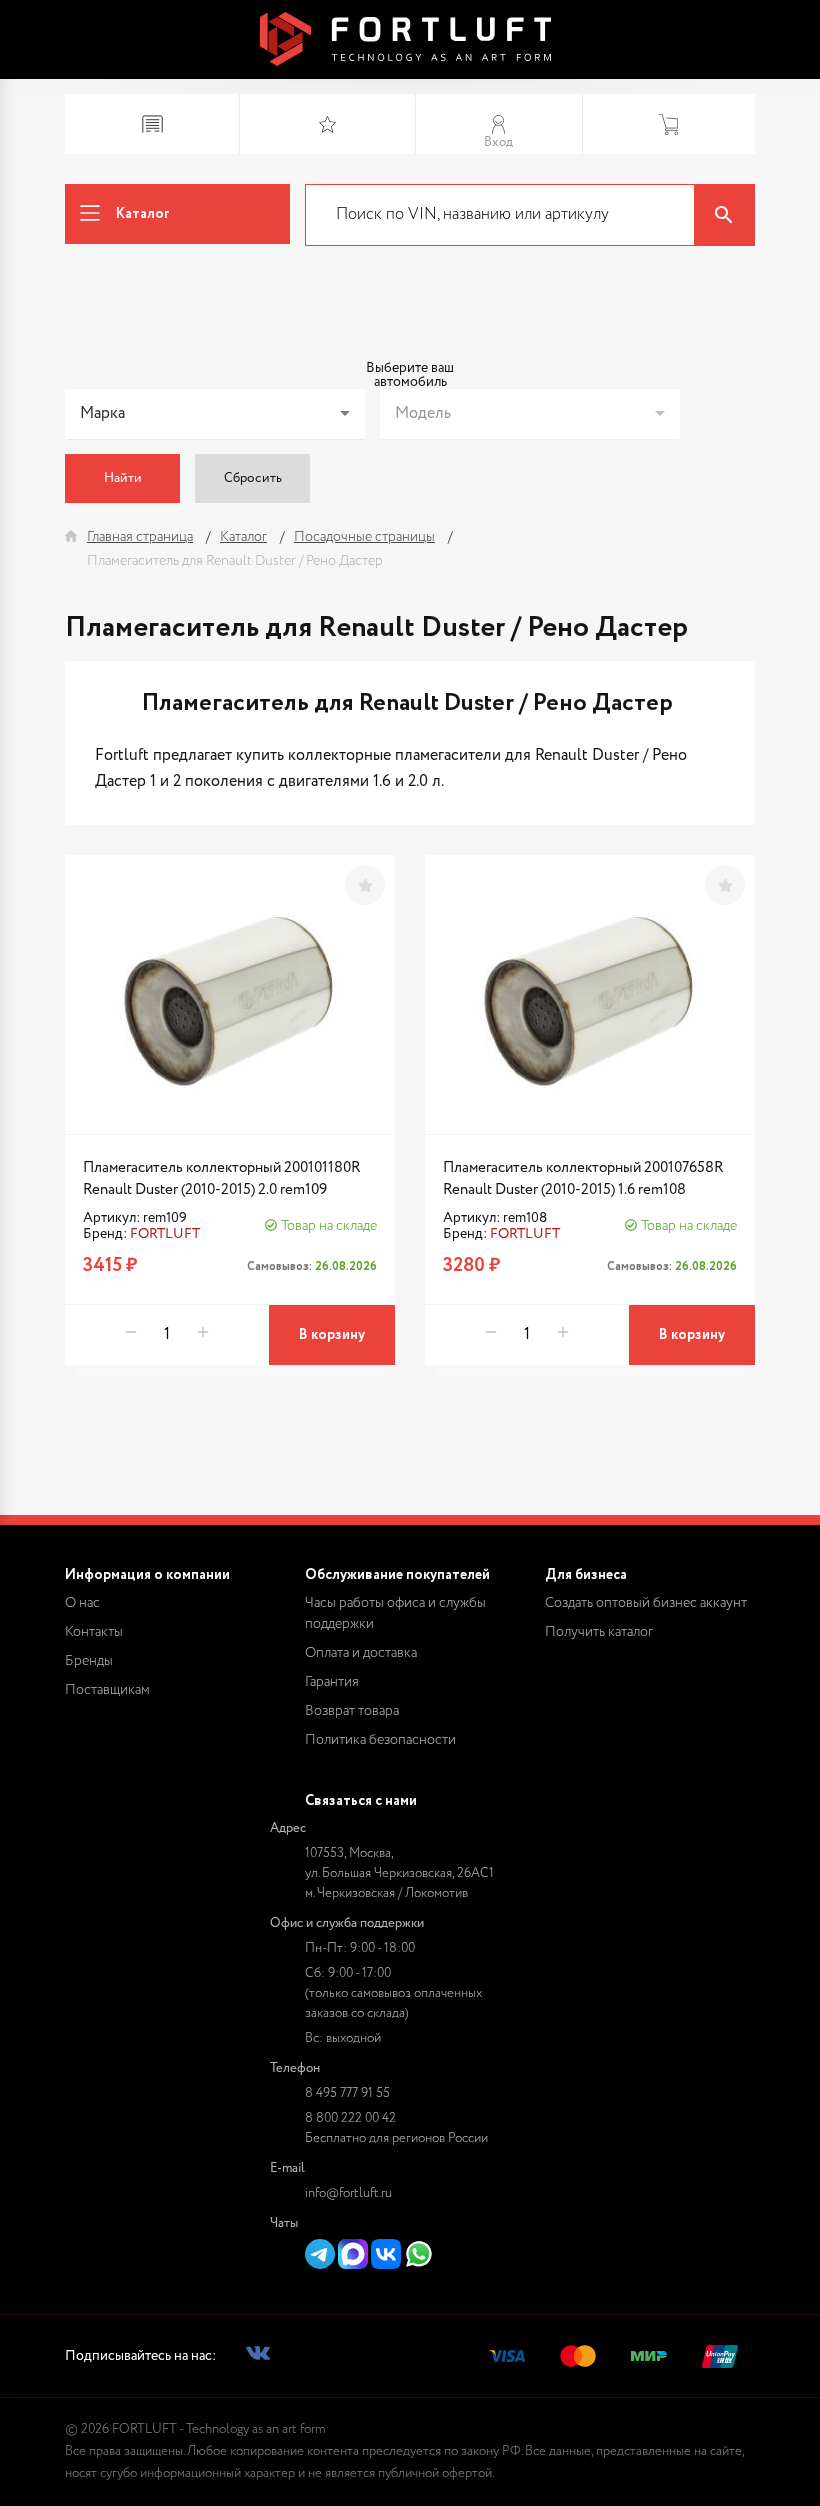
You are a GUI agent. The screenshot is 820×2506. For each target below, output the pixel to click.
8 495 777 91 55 (347, 2093)
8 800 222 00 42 (350, 2118)
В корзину (332, 1335)
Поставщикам (107, 1690)
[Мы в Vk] (258, 2356)
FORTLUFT (165, 1234)
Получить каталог (599, 1632)
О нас (82, 1603)
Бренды (89, 1661)
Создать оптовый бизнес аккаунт (646, 1603)
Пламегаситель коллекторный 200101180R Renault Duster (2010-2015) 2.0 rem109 (222, 1178)
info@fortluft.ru (348, 2193)
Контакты (94, 1632)
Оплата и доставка (361, 1653)
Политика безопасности (380, 1740)
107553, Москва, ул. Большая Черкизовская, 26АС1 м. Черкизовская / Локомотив (399, 1873)
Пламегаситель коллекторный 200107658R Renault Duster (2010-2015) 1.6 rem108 (583, 1178)
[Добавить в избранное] (365, 885)
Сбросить (253, 478)
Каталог (143, 214)
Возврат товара (352, 1711)
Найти (123, 478)
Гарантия (332, 1682)
